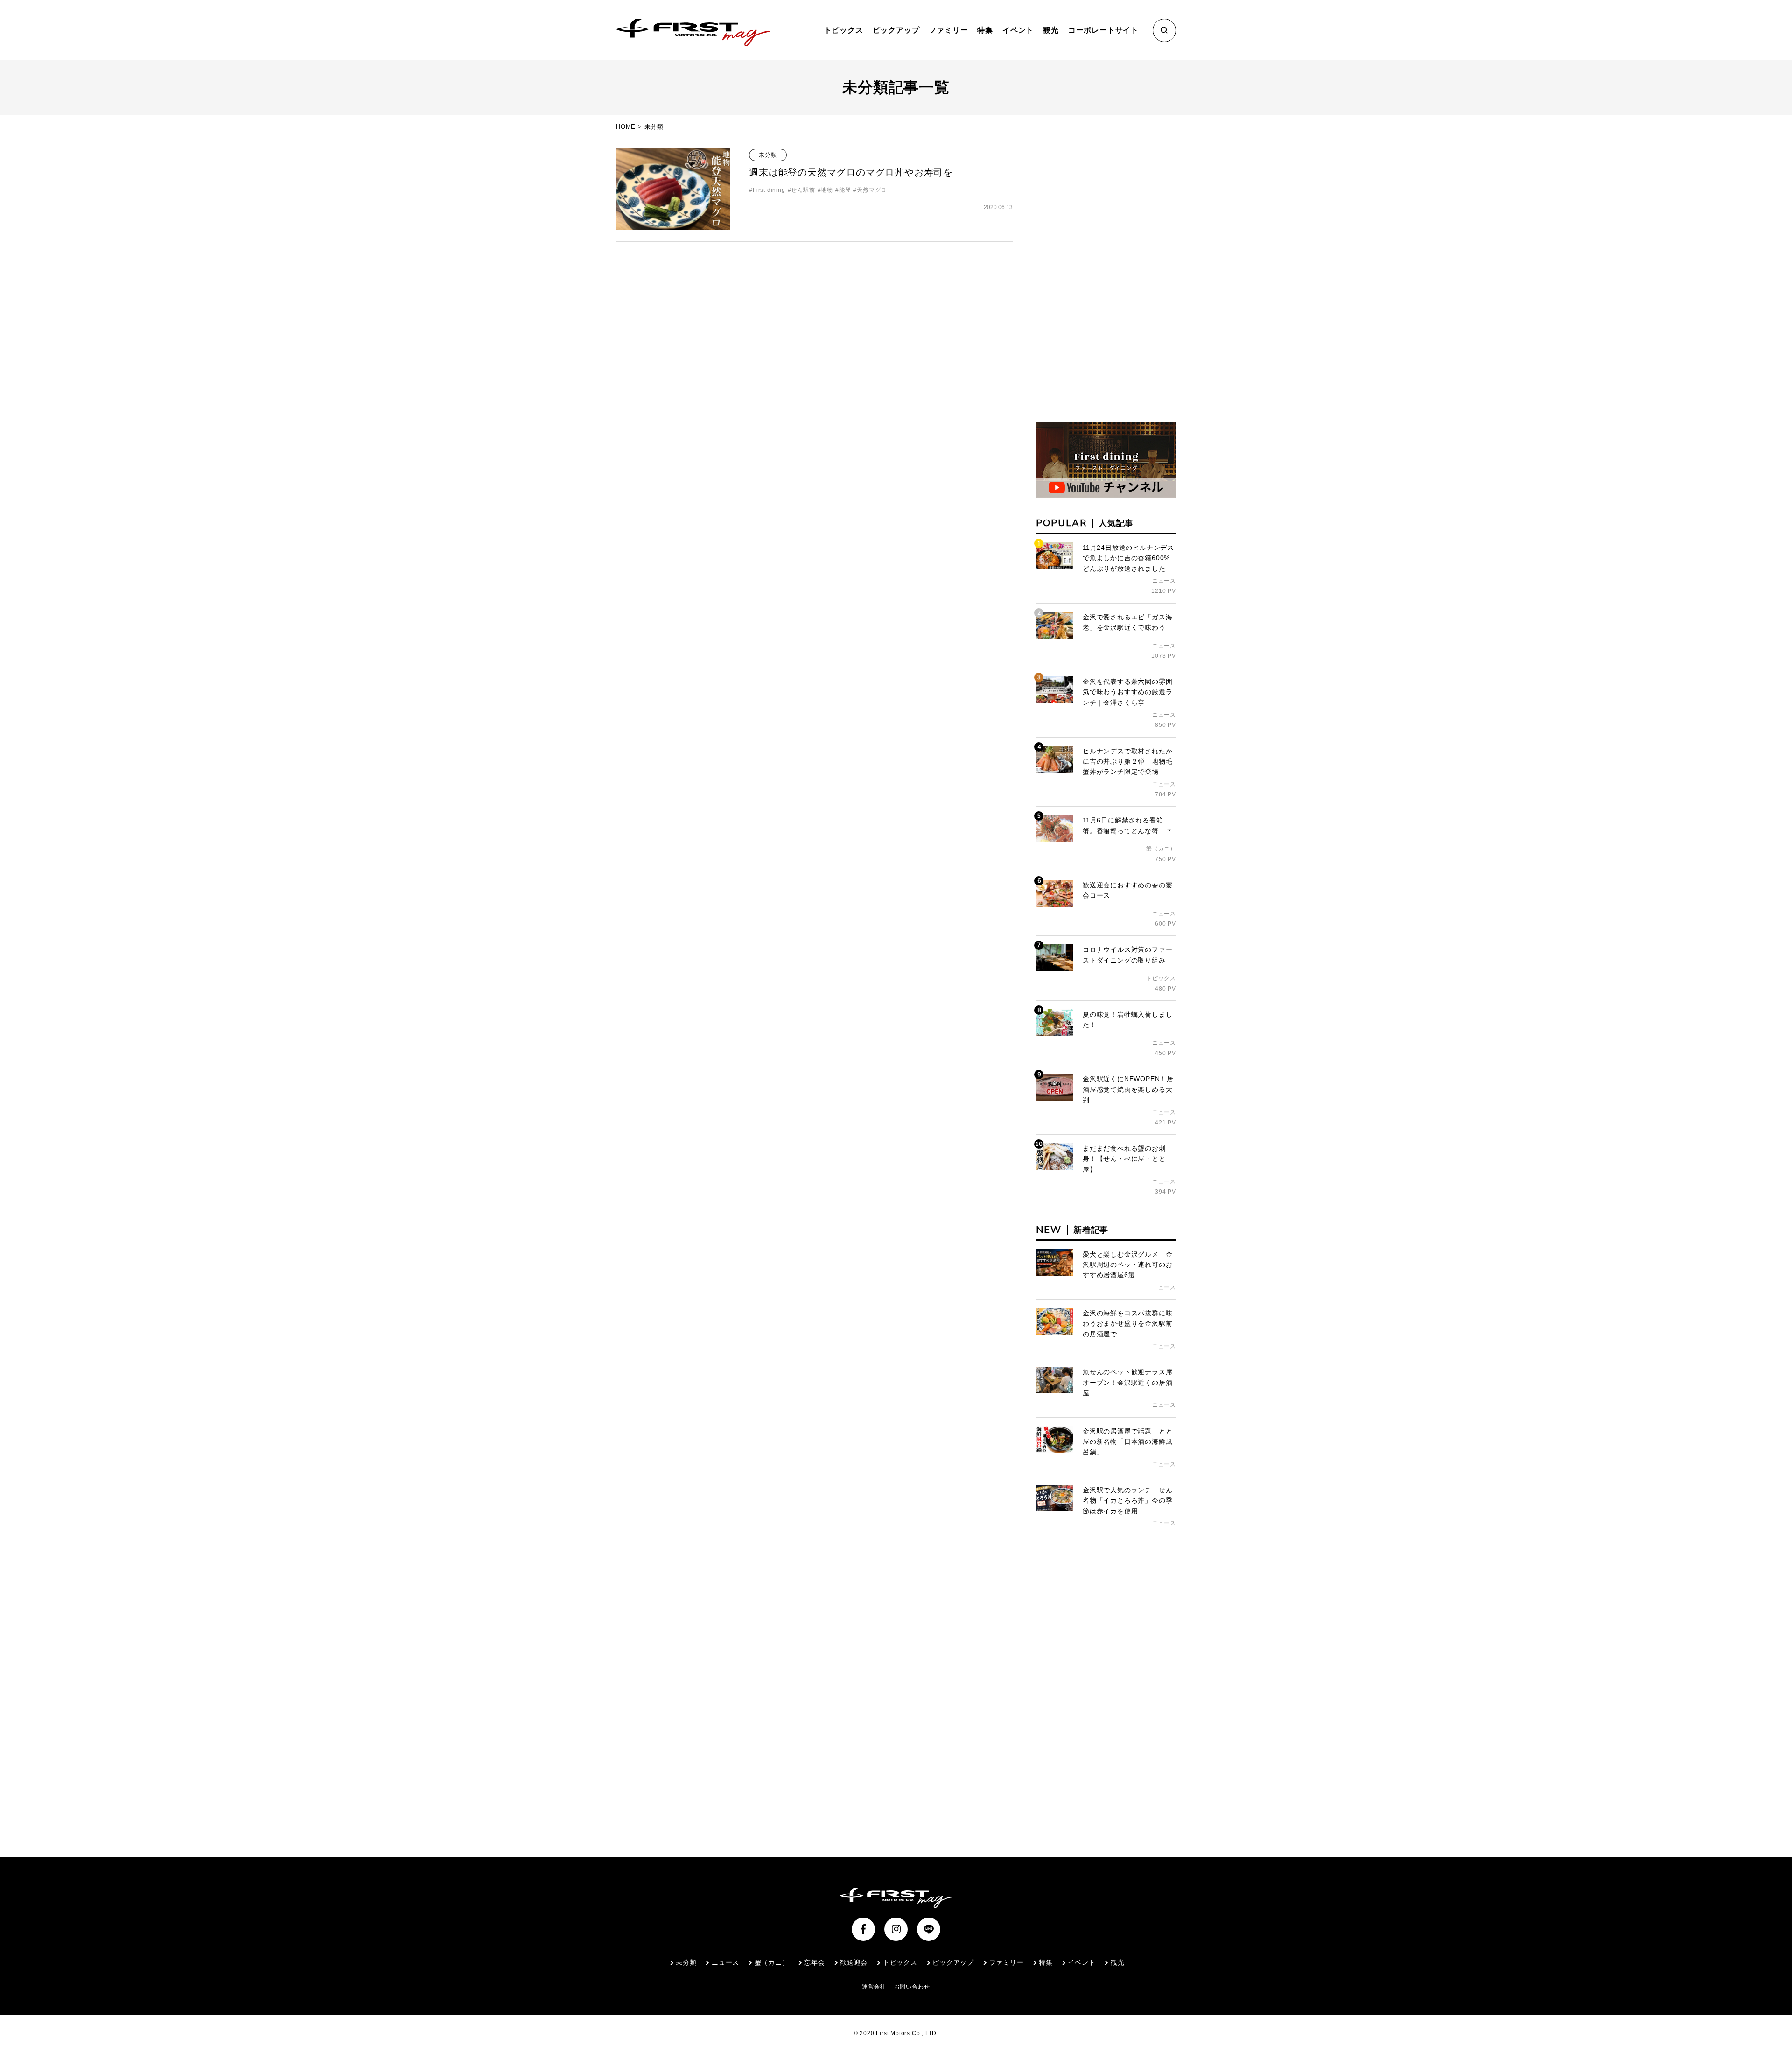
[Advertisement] (814, 319)
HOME (626, 127)
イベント (1018, 30)
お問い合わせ (912, 1987)
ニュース (725, 1962)
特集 (985, 30)
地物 (827, 190)
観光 (1051, 30)
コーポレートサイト (1103, 30)
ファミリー (948, 30)
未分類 (768, 155)
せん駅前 (803, 190)
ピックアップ (896, 30)
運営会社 (874, 1987)
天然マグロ (872, 190)
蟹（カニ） (772, 1962)
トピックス (844, 30)
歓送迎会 (854, 1962)
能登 (845, 190)
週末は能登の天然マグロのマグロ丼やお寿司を (851, 172)
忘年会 (814, 1962)
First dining (769, 190)
